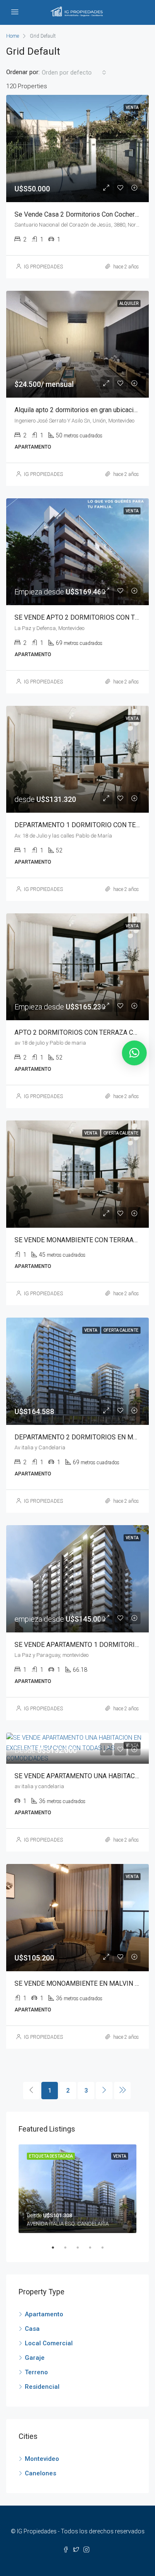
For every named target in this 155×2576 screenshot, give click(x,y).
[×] (134, 1053)
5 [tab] (107, 2248)
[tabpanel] (77, 2189)
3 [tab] (82, 2248)
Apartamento (44, 2314)
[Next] (104, 2091)
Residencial (42, 2387)
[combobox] (74, 72)
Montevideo (42, 2459)
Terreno (36, 2372)
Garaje (35, 2358)
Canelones (41, 2473)
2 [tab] (69, 2248)
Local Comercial (49, 2343)
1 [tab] (57, 2248)
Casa (32, 2329)
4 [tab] (94, 2248)
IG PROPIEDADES (43, 267)
